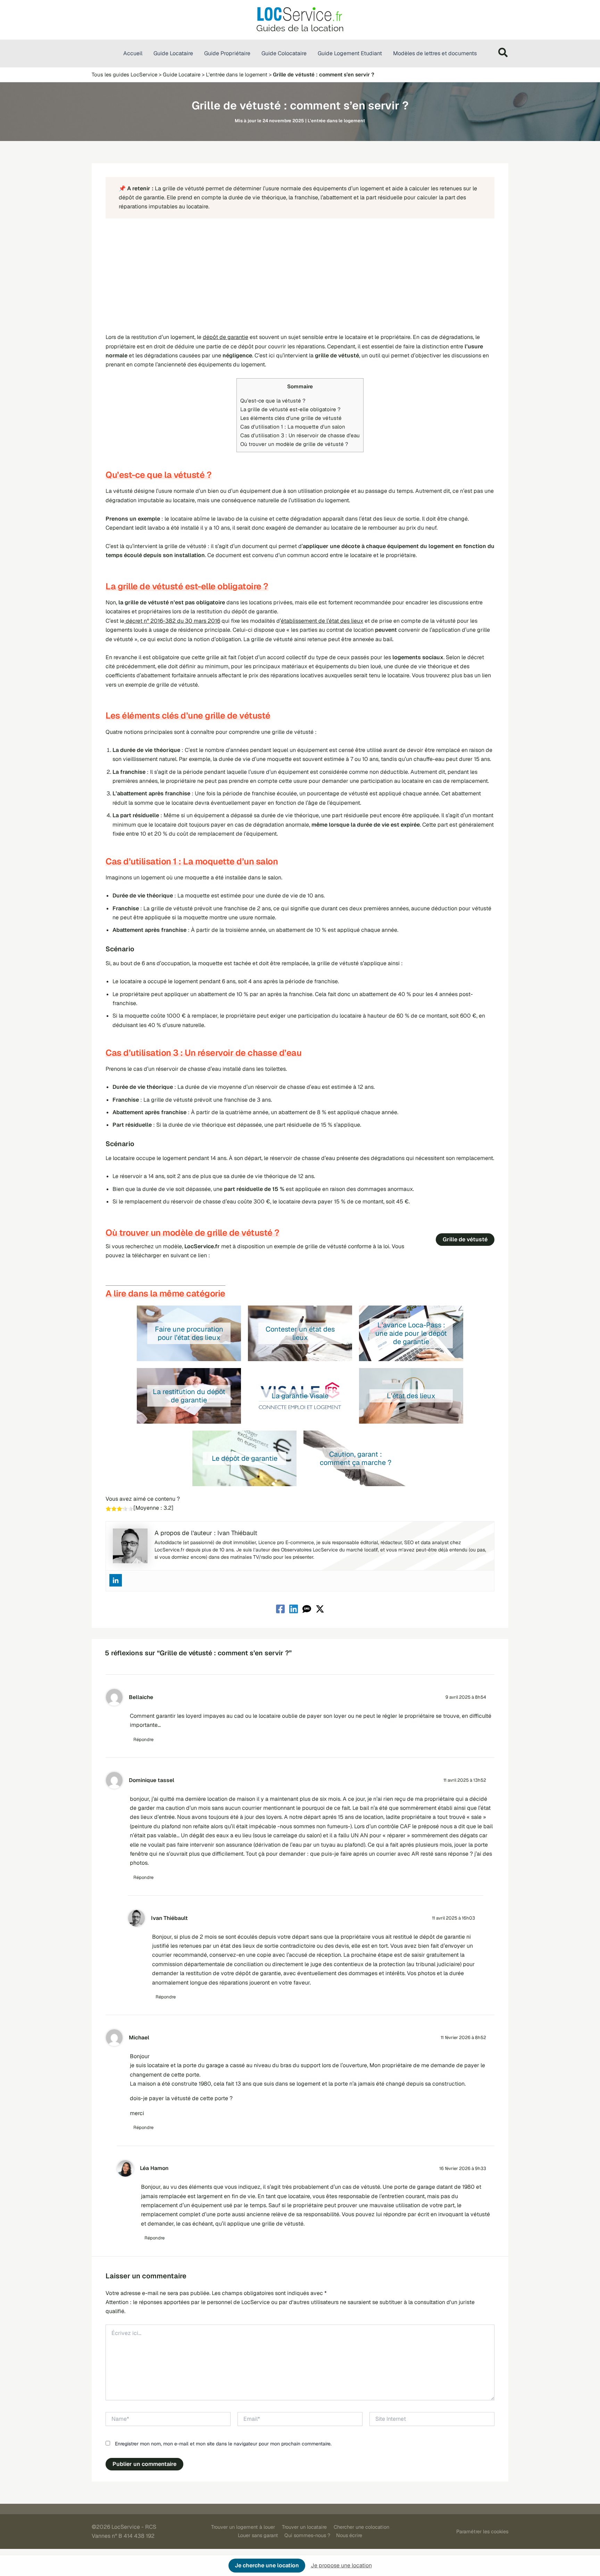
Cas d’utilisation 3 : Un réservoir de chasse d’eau (300, 435)
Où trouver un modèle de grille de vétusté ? (294, 444)
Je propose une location (341, 2565)
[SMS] (307, 1609)
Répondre (143, 1740)
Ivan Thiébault (169, 1918)
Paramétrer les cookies (482, 2532)
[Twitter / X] (320, 1609)
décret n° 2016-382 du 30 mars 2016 (172, 621)
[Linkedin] (116, 1580)
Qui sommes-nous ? (307, 2535)
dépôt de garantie (226, 337)
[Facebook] (280, 1609)
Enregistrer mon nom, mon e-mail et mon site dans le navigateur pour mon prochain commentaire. (223, 2444)
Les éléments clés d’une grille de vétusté (291, 418)
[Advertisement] (300, 276)
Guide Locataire (182, 74)
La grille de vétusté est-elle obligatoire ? (290, 409)
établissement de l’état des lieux (322, 621)
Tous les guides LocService (124, 74)
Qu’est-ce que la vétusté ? (273, 401)
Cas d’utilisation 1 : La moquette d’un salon (293, 427)
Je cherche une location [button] (267, 2565)
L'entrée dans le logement (237, 74)
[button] (503, 54)
